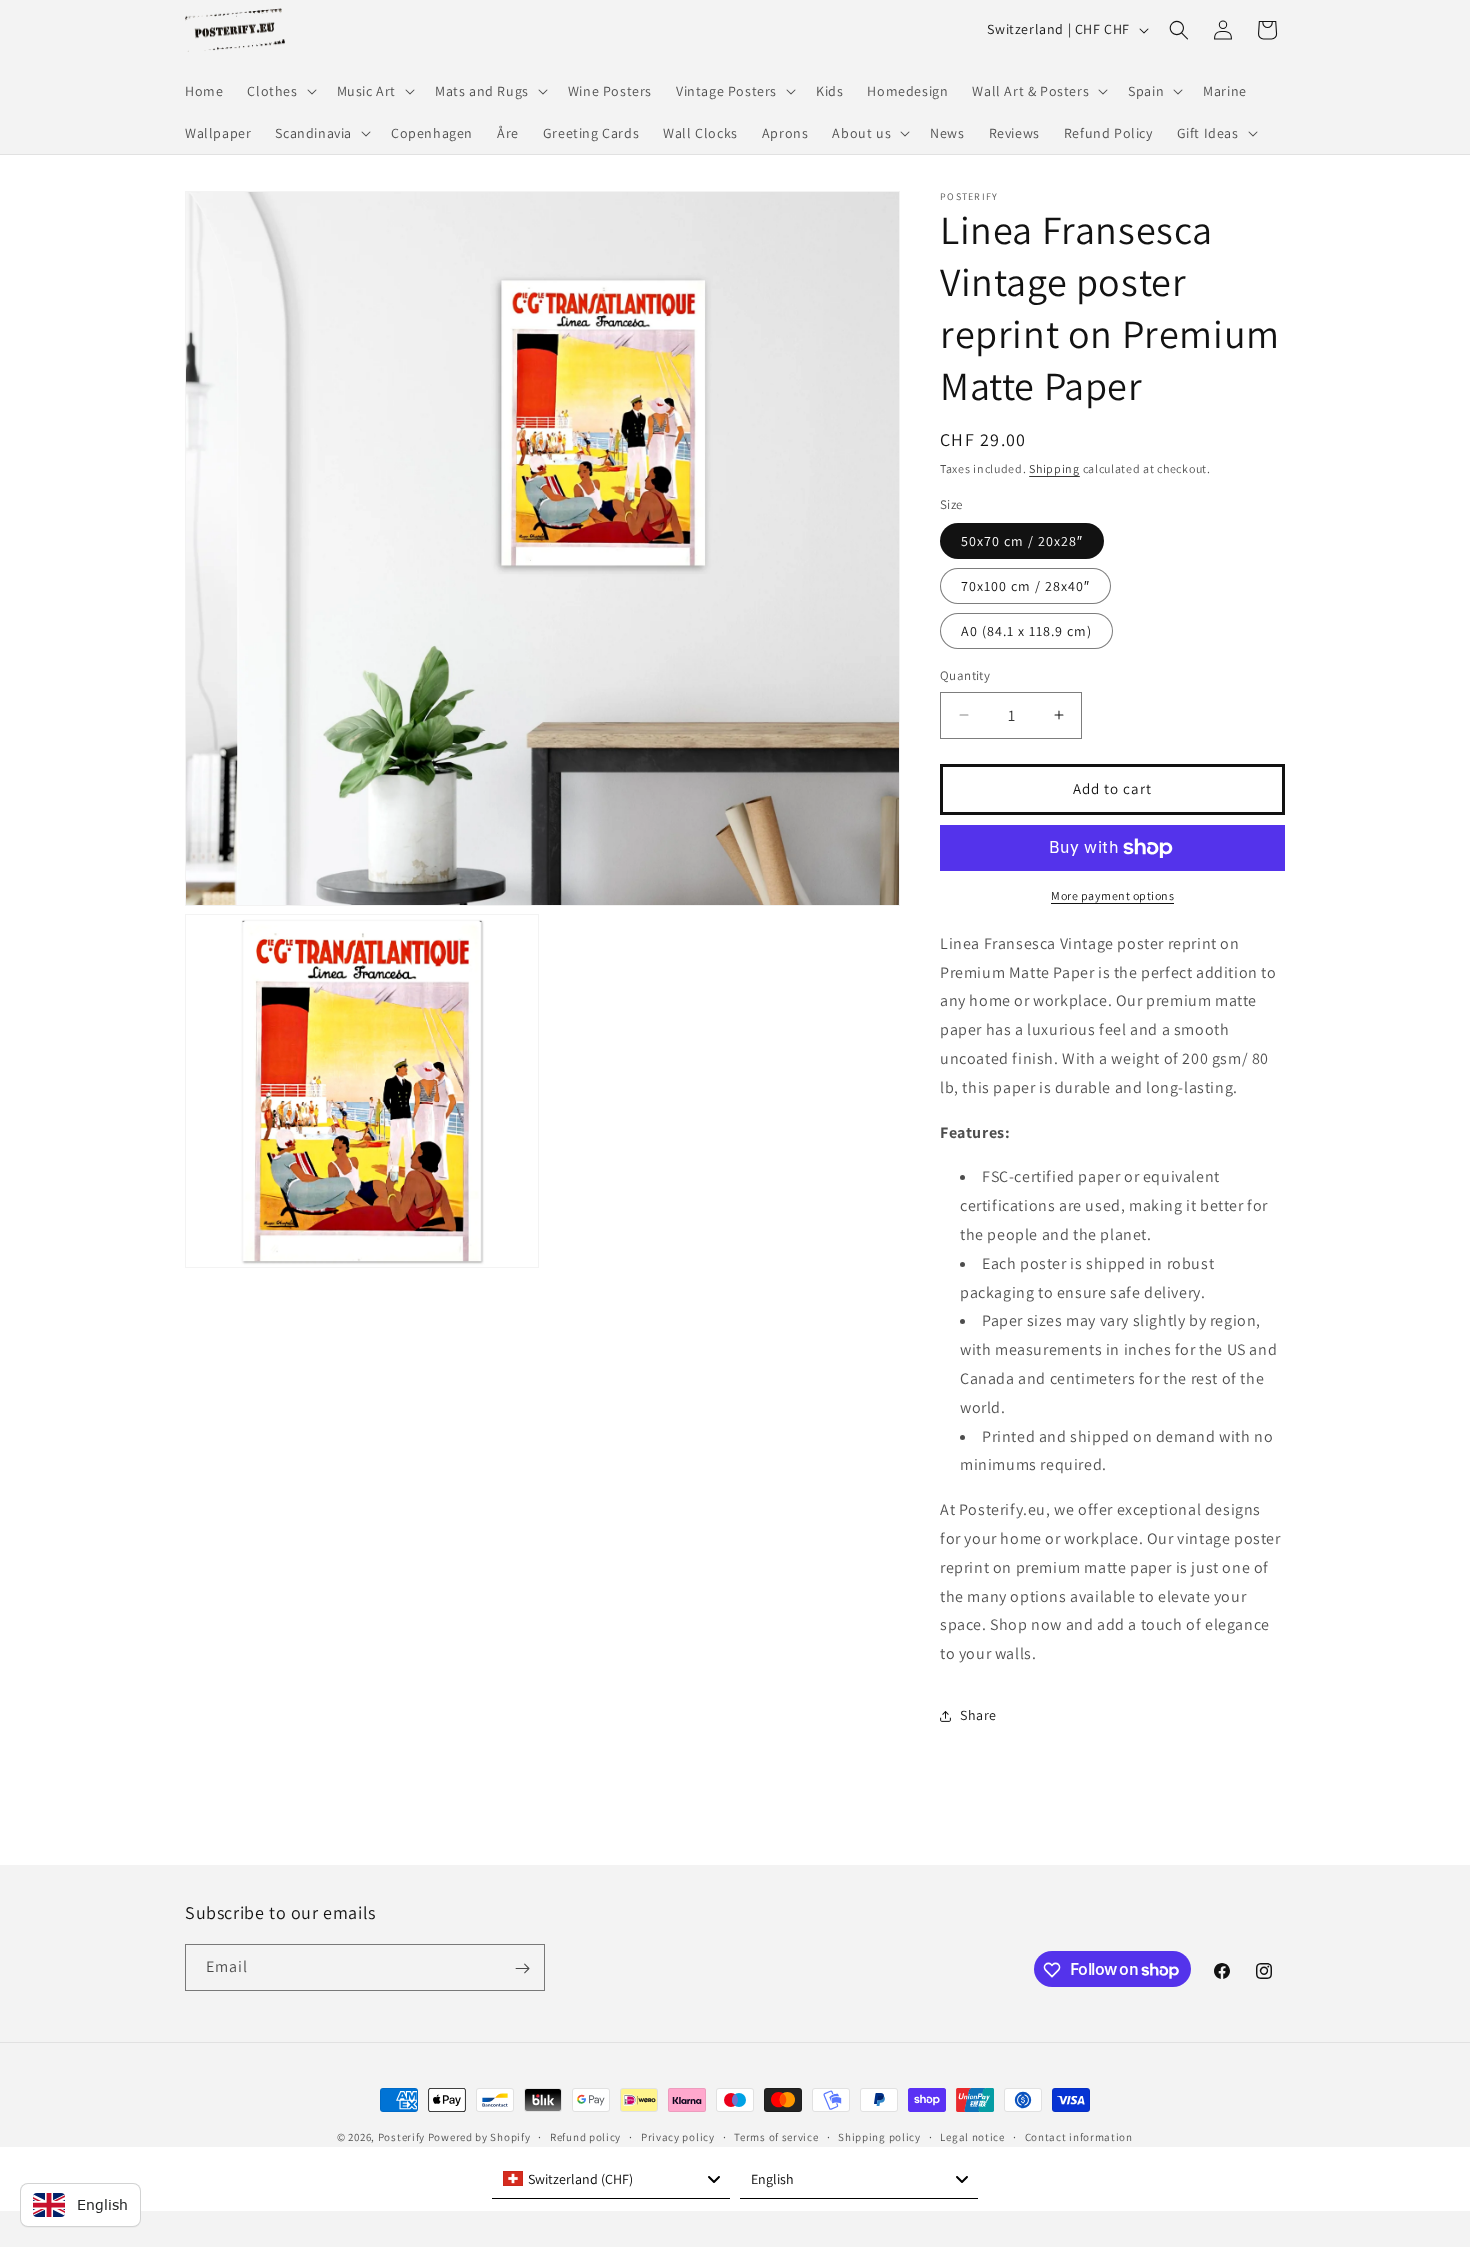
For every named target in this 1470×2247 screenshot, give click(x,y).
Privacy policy (678, 2136)
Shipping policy (879, 2136)
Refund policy (585, 2136)
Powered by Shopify (479, 2137)
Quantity (965, 675)
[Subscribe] (522, 1968)
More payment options (1112, 895)
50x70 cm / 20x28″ (1022, 541)
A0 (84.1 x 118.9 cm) (1026, 631)
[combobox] (611, 2179)
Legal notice (972, 2136)
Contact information (1079, 2136)
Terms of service (776, 2136)
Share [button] (978, 1715)
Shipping (1054, 468)
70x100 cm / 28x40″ (1025, 586)
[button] (279, 91)
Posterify (401, 2137)
